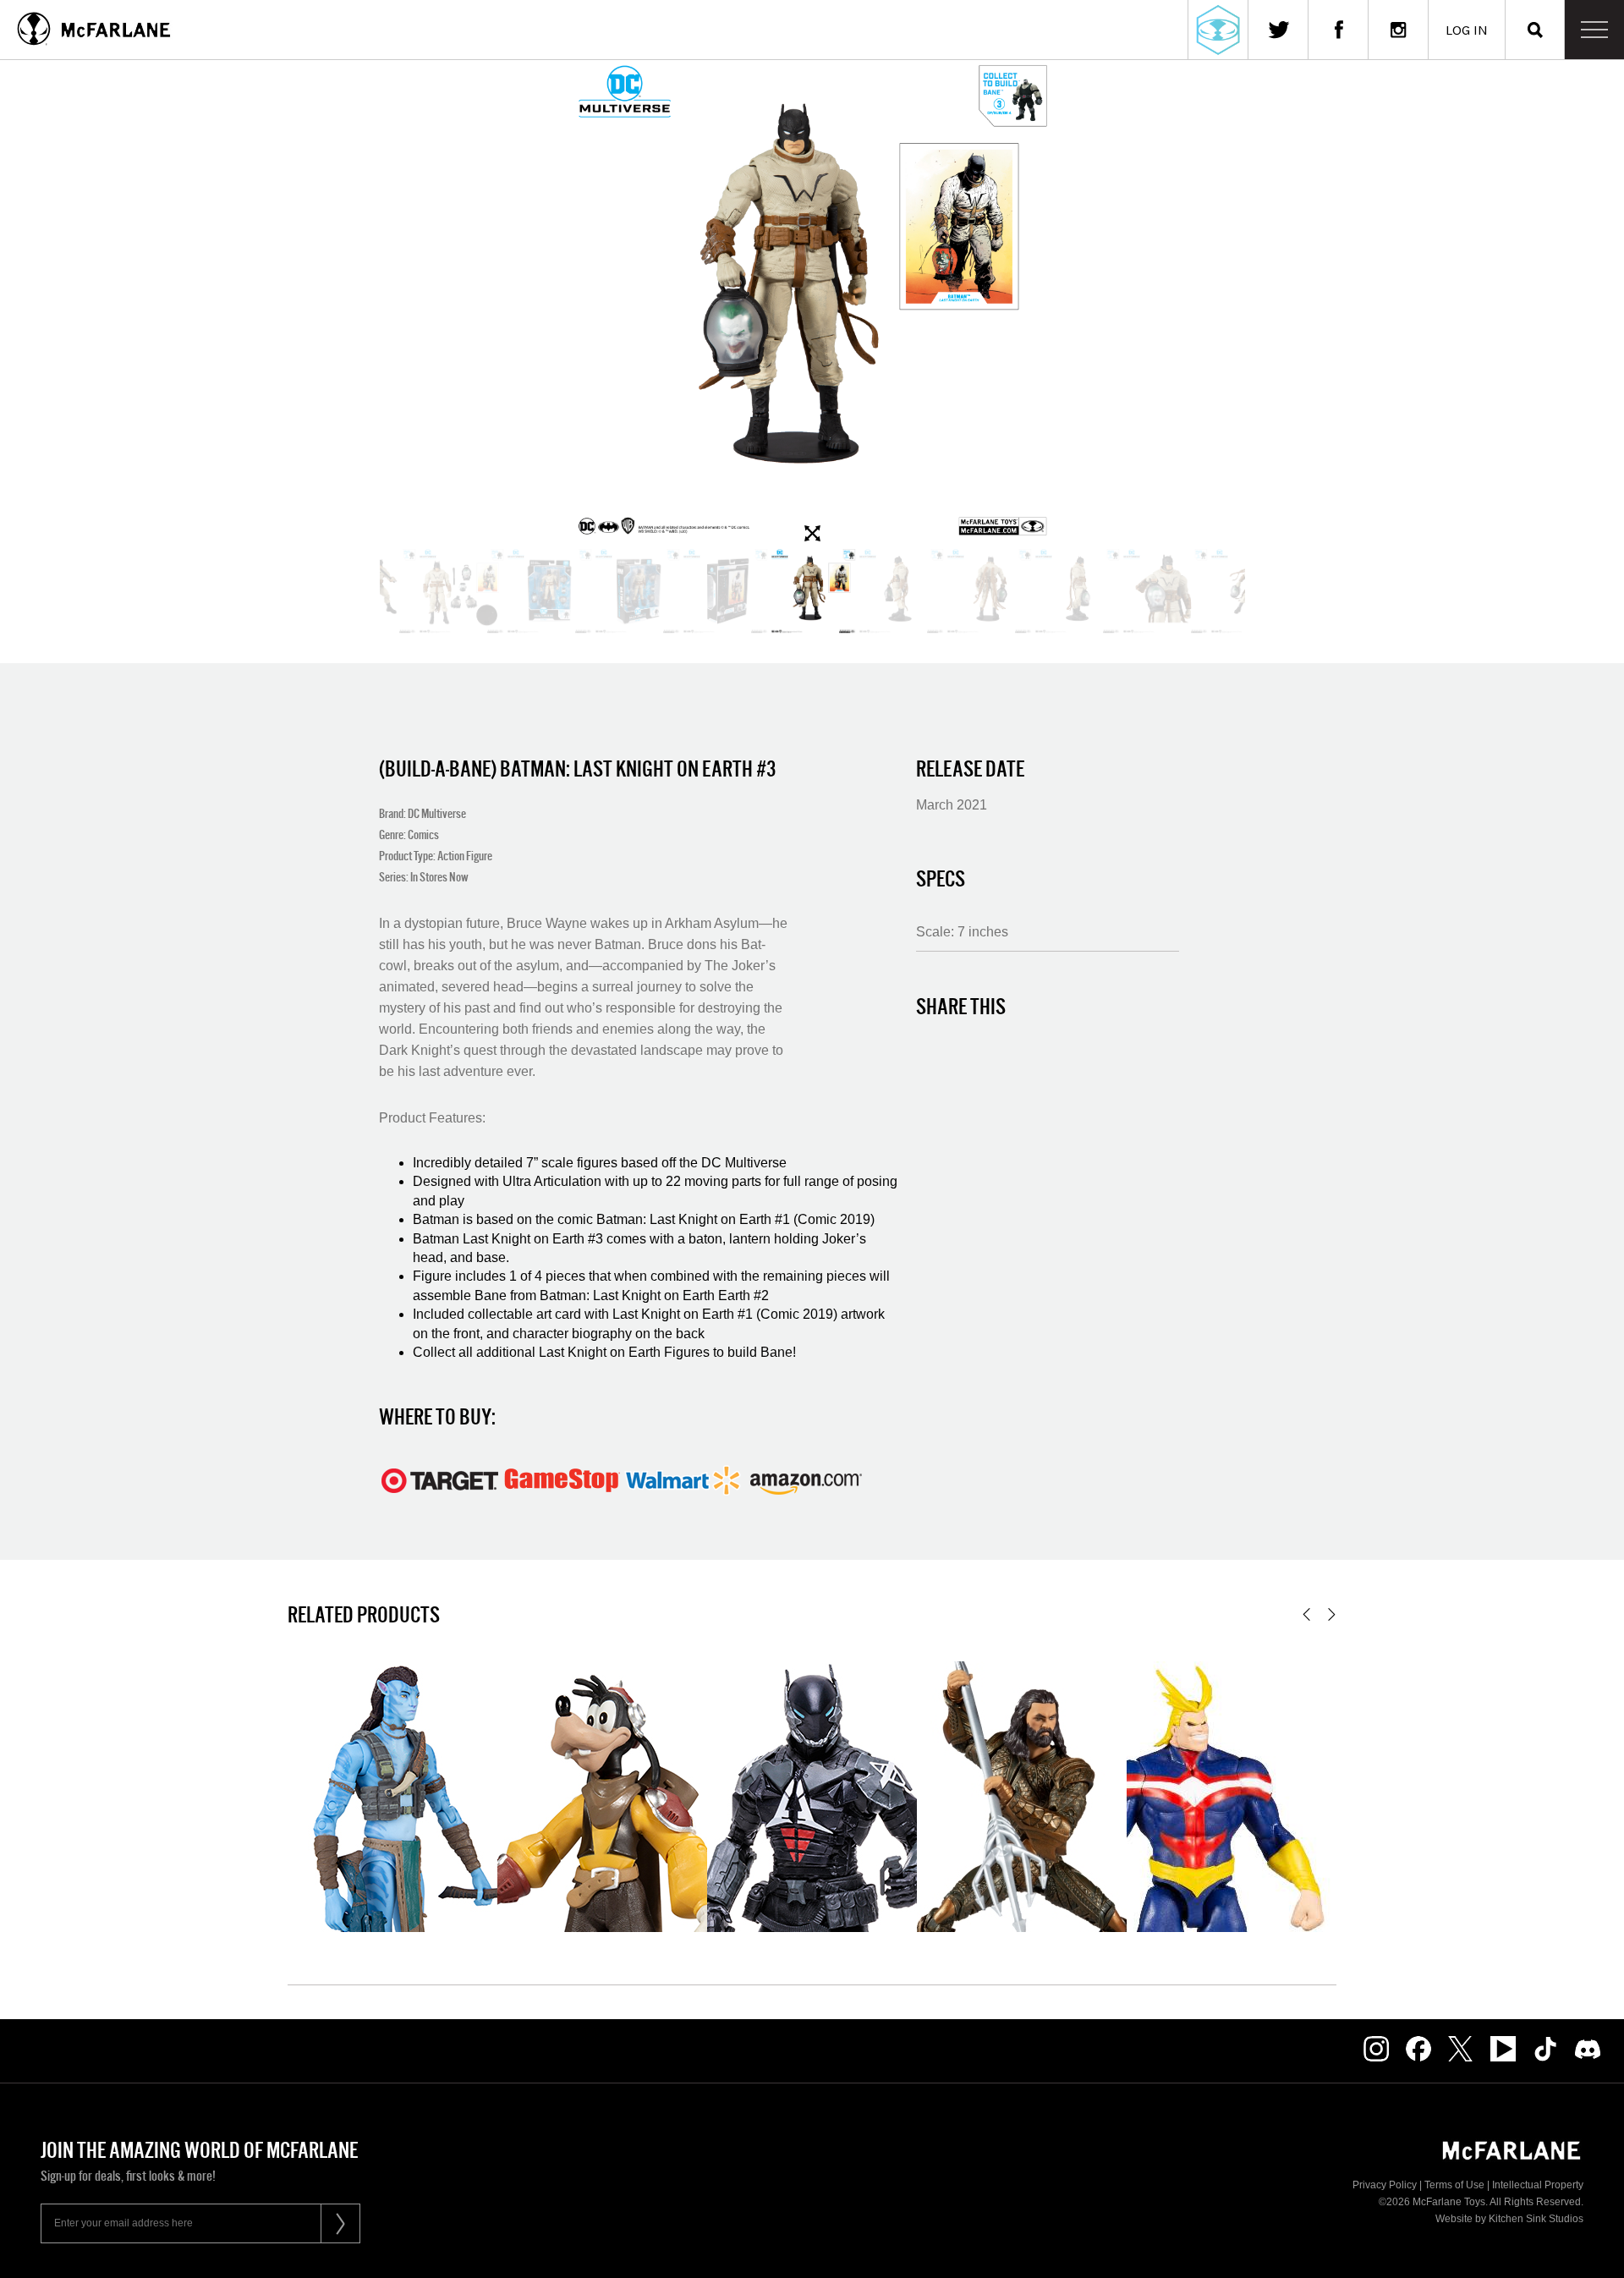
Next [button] (1332, 1614)
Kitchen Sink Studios (1536, 2219)
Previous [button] (1306, 1614)
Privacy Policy (1385, 2185)
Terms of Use (1454, 2185)
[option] (812, 304)
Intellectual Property (1538, 2185)
